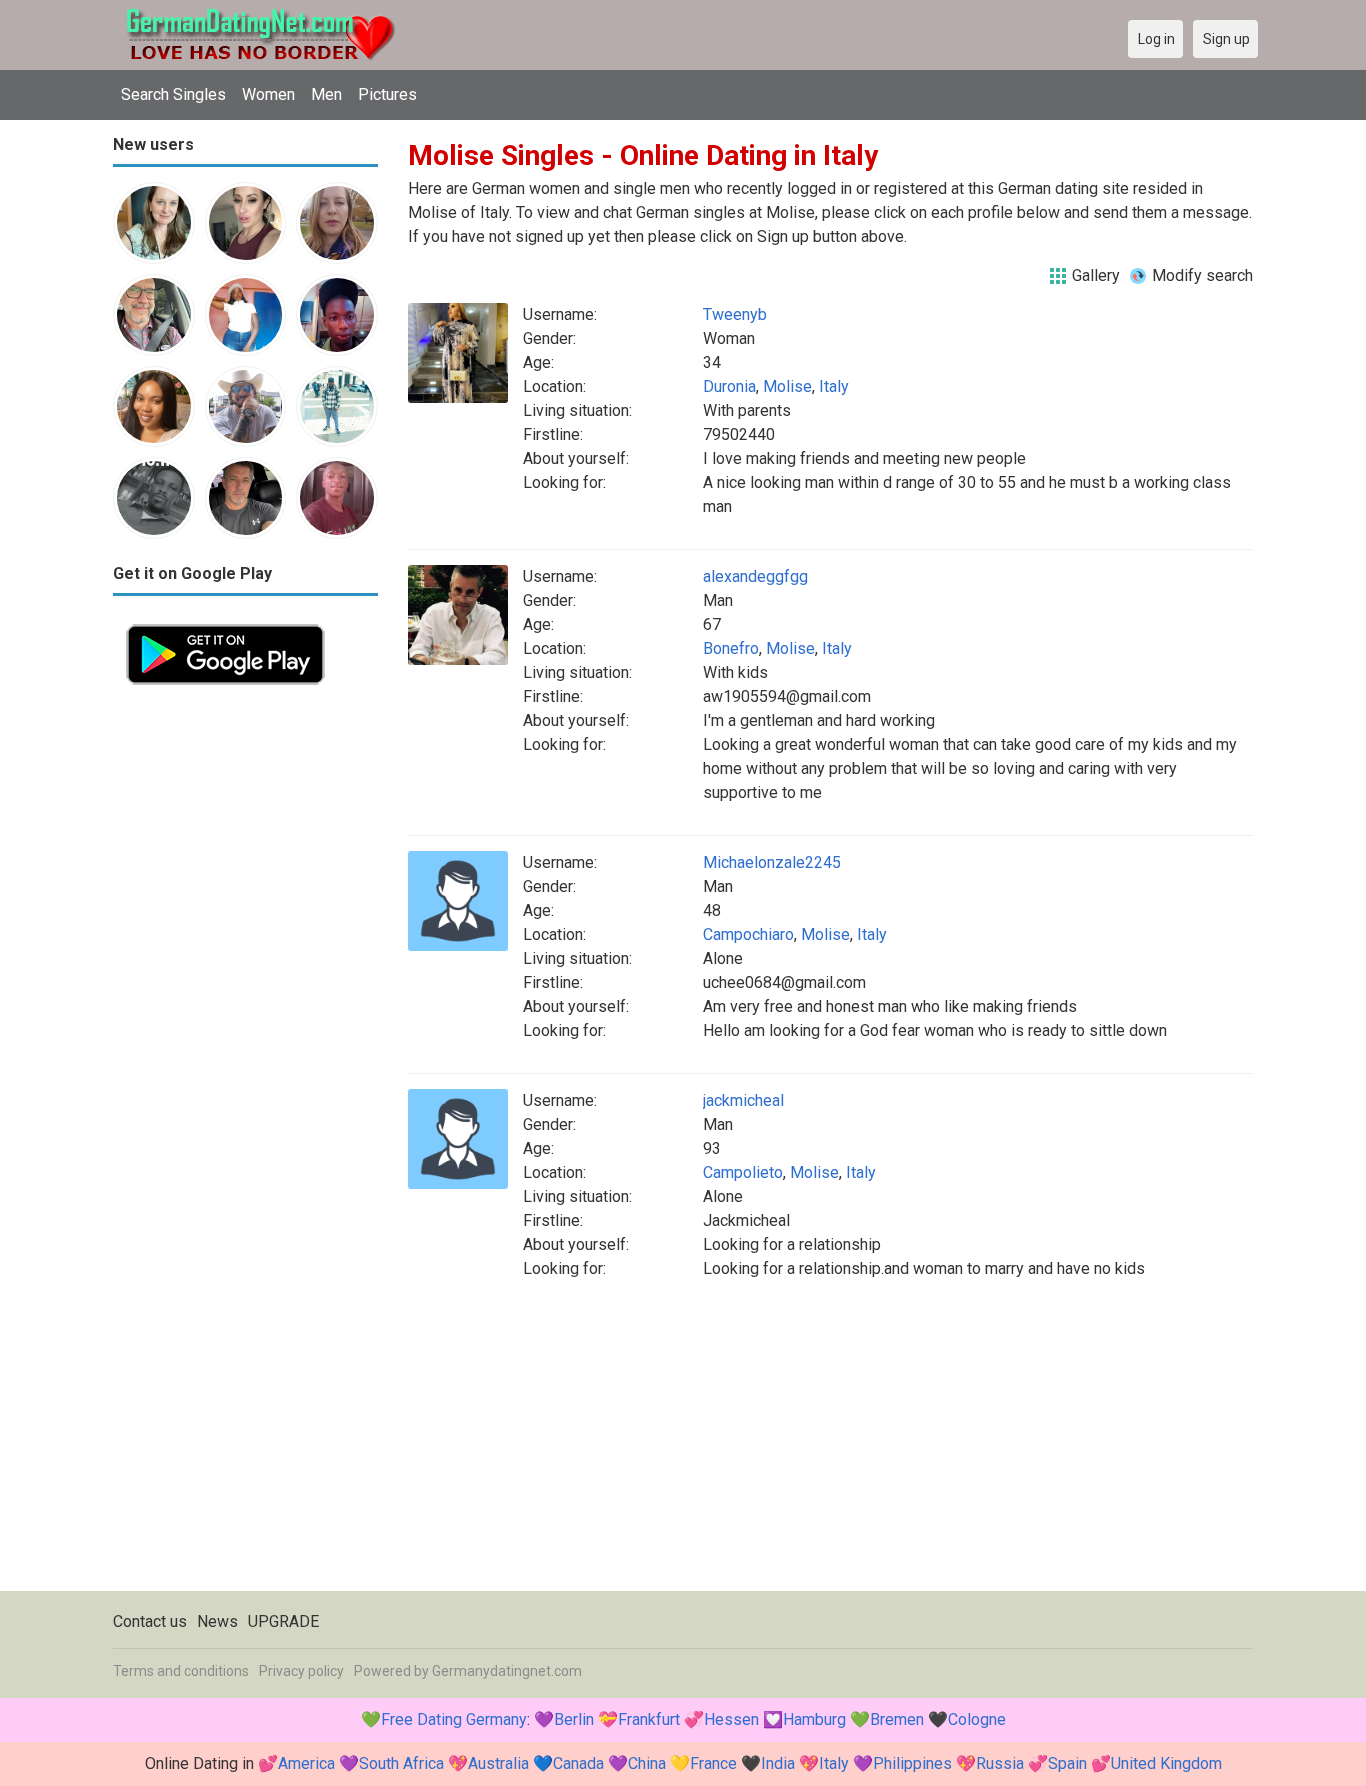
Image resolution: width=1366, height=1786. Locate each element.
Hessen (731, 1719)
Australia (498, 1763)
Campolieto (743, 1172)
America (306, 1763)
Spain (1067, 1763)
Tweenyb (735, 314)
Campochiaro (748, 934)
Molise (787, 386)
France (713, 1763)
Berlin (574, 1719)
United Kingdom (1166, 1763)
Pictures (387, 94)
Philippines (912, 1763)
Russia (1000, 1763)
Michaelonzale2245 (772, 862)
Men (326, 94)
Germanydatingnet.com (507, 1671)
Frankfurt (649, 1719)
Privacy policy (301, 1671)
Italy (834, 386)
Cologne (977, 1719)
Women (268, 94)
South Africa (401, 1763)
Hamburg (814, 1719)
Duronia (729, 386)
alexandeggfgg (755, 576)
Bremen (897, 1719)
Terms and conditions (181, 1671)
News (217, 1621)
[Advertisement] (245, 998)
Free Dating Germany (454, 1719)
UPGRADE (283, 1621)
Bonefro (731, 648)
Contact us (150, 1621)
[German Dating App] (225, 622)
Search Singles (173, 94)
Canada (578, 1763)
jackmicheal (743, 1100)
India (778, 1763)
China (647, 1763)
